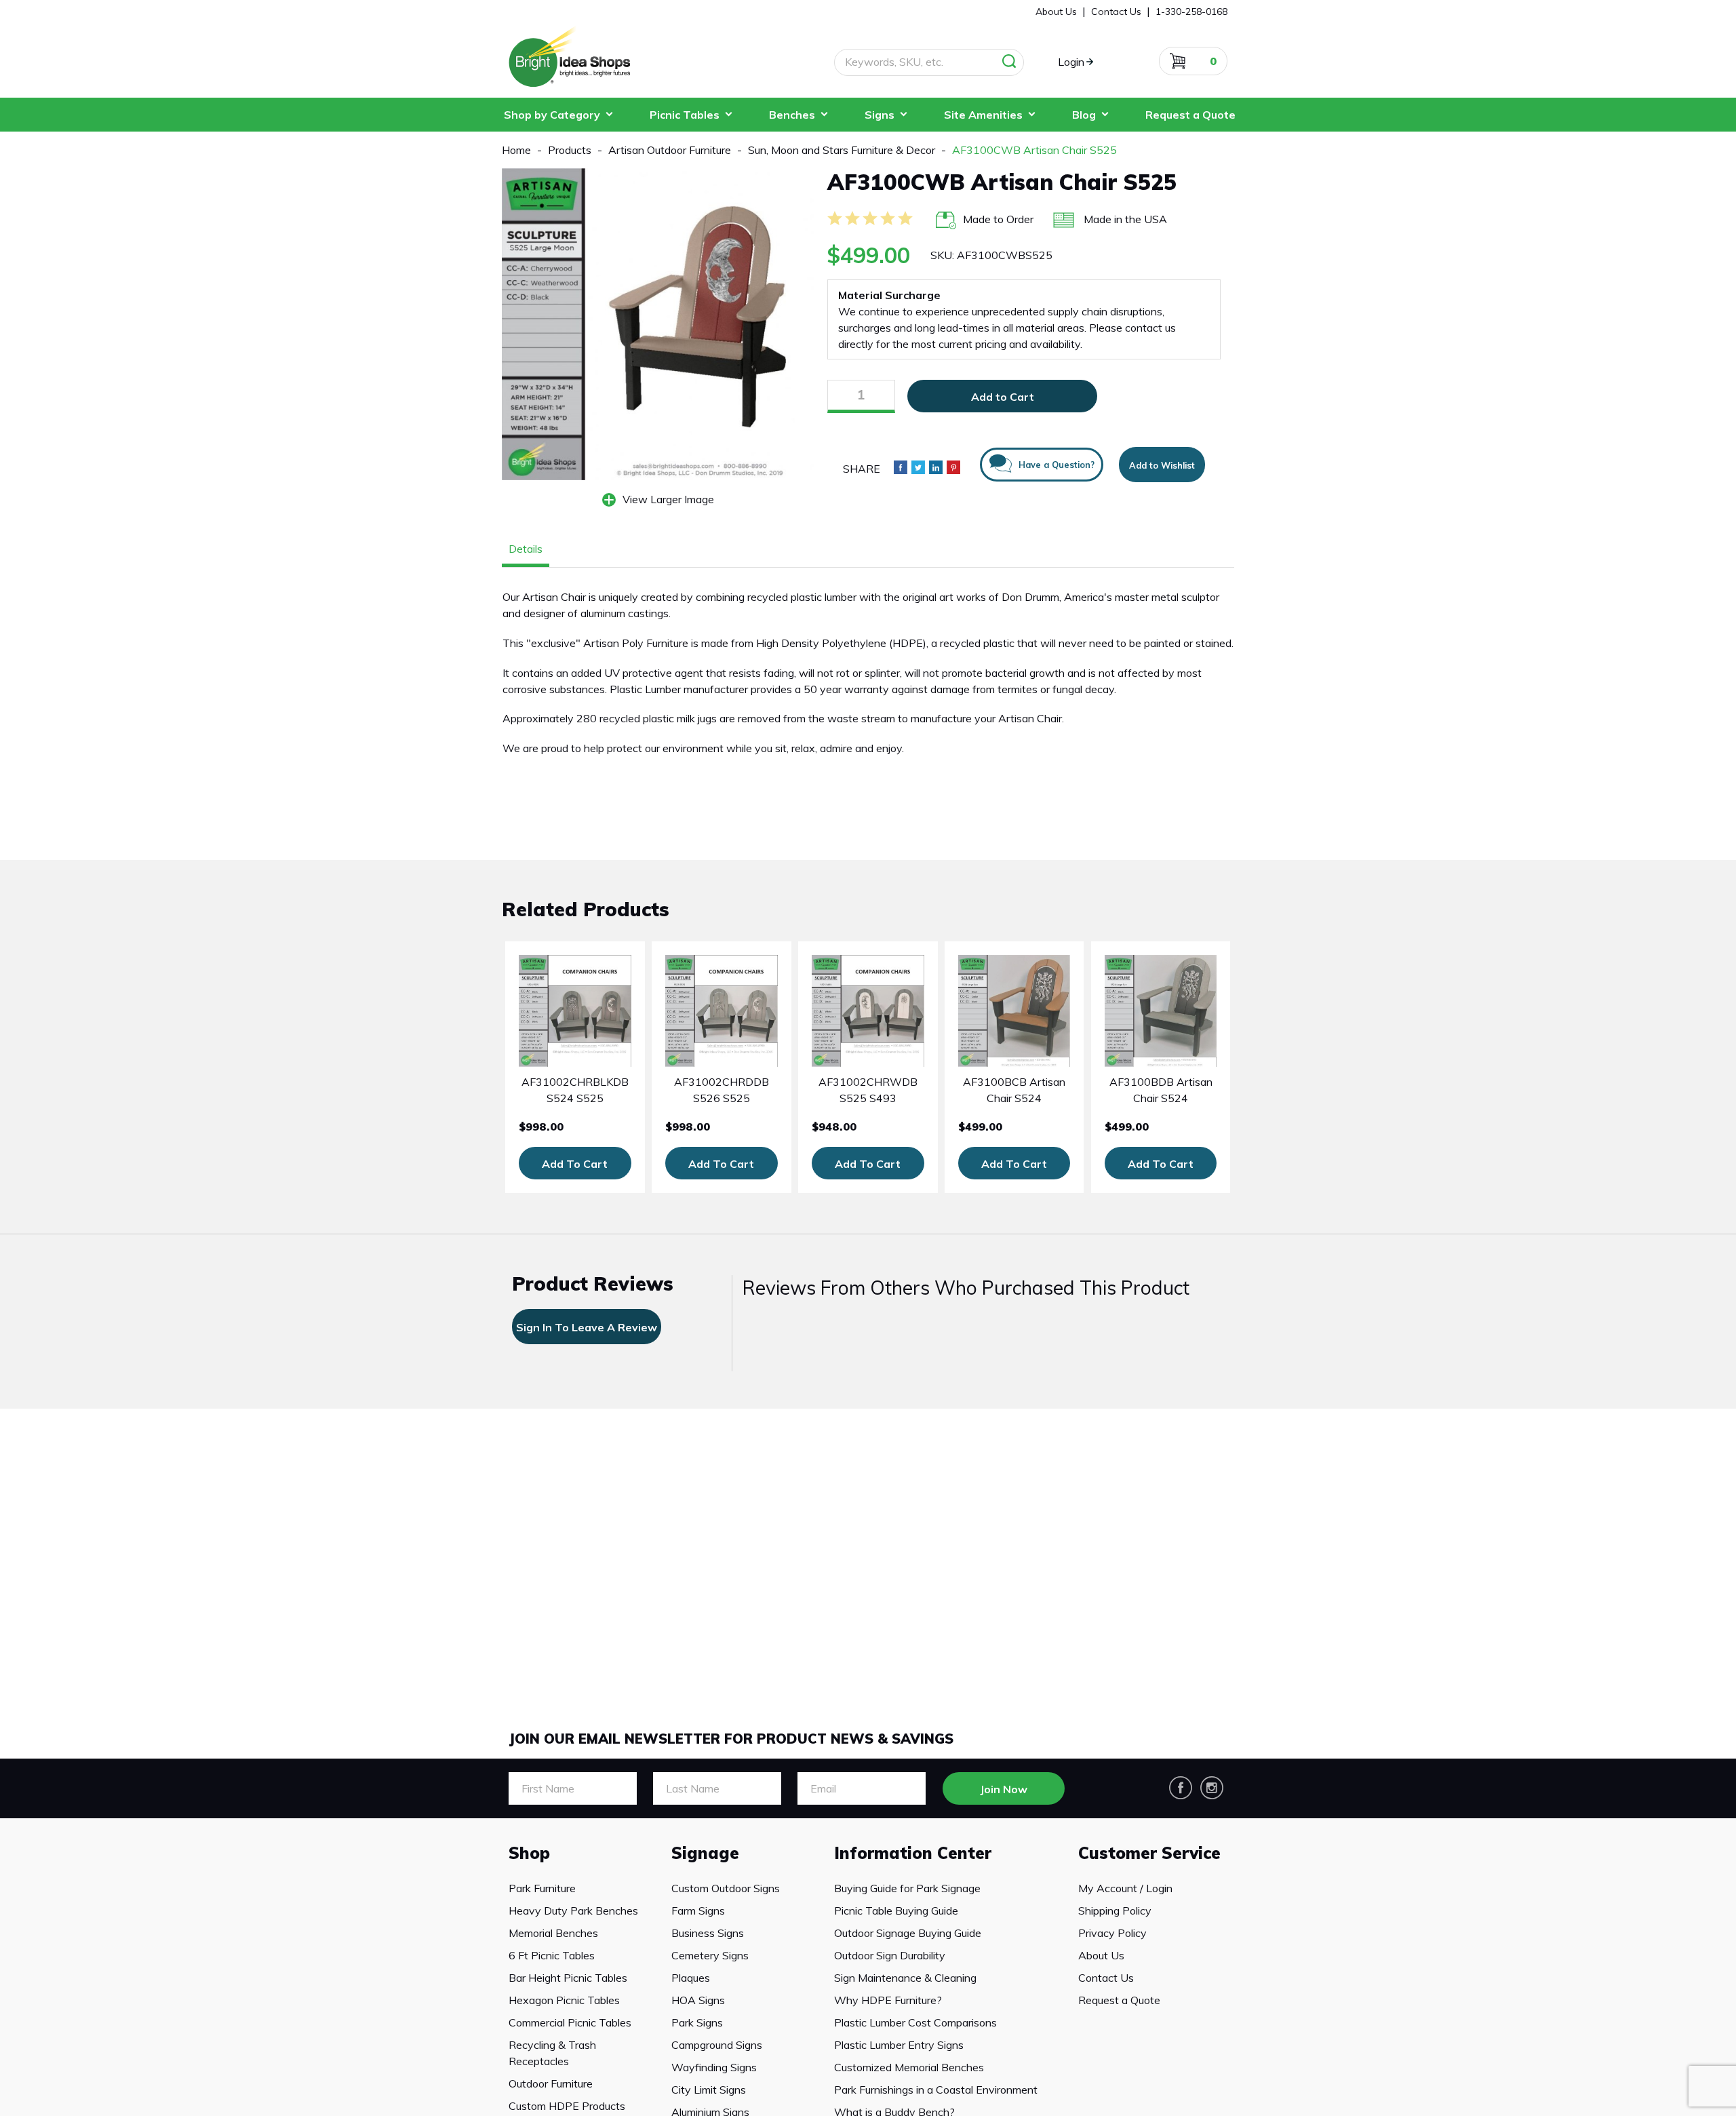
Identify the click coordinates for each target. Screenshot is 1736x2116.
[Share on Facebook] (901, 467)
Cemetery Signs (710, 1955)
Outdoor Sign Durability (890, 1955)
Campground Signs (717, 2045)
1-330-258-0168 (1191, 12)
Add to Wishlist (1162, 465)
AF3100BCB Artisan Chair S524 (1014, 1090)
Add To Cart (575, 1164)
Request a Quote (1190, 115)
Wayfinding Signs (714, 2067)
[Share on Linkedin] (936, 467)
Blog (1084, 115)
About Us (1101, 1955)
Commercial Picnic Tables (570, 2022)
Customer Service (1149, 1853)
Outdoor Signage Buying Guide (908, 1933)
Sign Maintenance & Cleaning (905, 1978)
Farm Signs (698, 1911)
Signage (705, 1853)
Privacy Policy (1112, 1933)
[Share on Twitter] (918, 467)
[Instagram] (1212, 1788)
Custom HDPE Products (567, 2106)
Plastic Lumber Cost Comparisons (915, 2022)
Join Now (1004, 1789)
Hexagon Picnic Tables (564, 2000)
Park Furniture (542, 1888)
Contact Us (1106, 1978)
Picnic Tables (685, 115)
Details (526, 549)
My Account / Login (1125, 1888)
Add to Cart (1003, 397)
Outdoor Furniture (551, 2083)
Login (1071, 62)
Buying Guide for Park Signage (907, 1888)
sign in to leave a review (587, 1327)
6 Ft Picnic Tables (552, 1955)
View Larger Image (668, 499)
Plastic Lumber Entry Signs (899, 2045)
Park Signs (697, 2022)
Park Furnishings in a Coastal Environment (936, 2090)
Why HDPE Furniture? (888, 2000)
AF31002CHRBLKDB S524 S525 (575, 1090)
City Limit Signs (709, 2090)
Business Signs (708, 1933)
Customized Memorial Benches (909, 2067)
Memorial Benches (553, 1933)
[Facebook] (1181, 1788)
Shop (529, 1853)
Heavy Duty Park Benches (573, 1911)
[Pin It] (953, 467)
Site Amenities (983, 115)
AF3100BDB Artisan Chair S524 (1161, 1090)
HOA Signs (698, 2000)
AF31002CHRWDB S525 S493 (868, 1090)
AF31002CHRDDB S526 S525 (722, 1090)
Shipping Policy (1115, 1911)
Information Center (913, 1853)
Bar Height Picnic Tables (568, 1978)
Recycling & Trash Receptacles (552, 2053)
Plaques (691, 1978)
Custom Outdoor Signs (726, 1888)
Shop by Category (552, 115)
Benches (792, 115)
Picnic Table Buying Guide (896, 1911)
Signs (880, 115)
